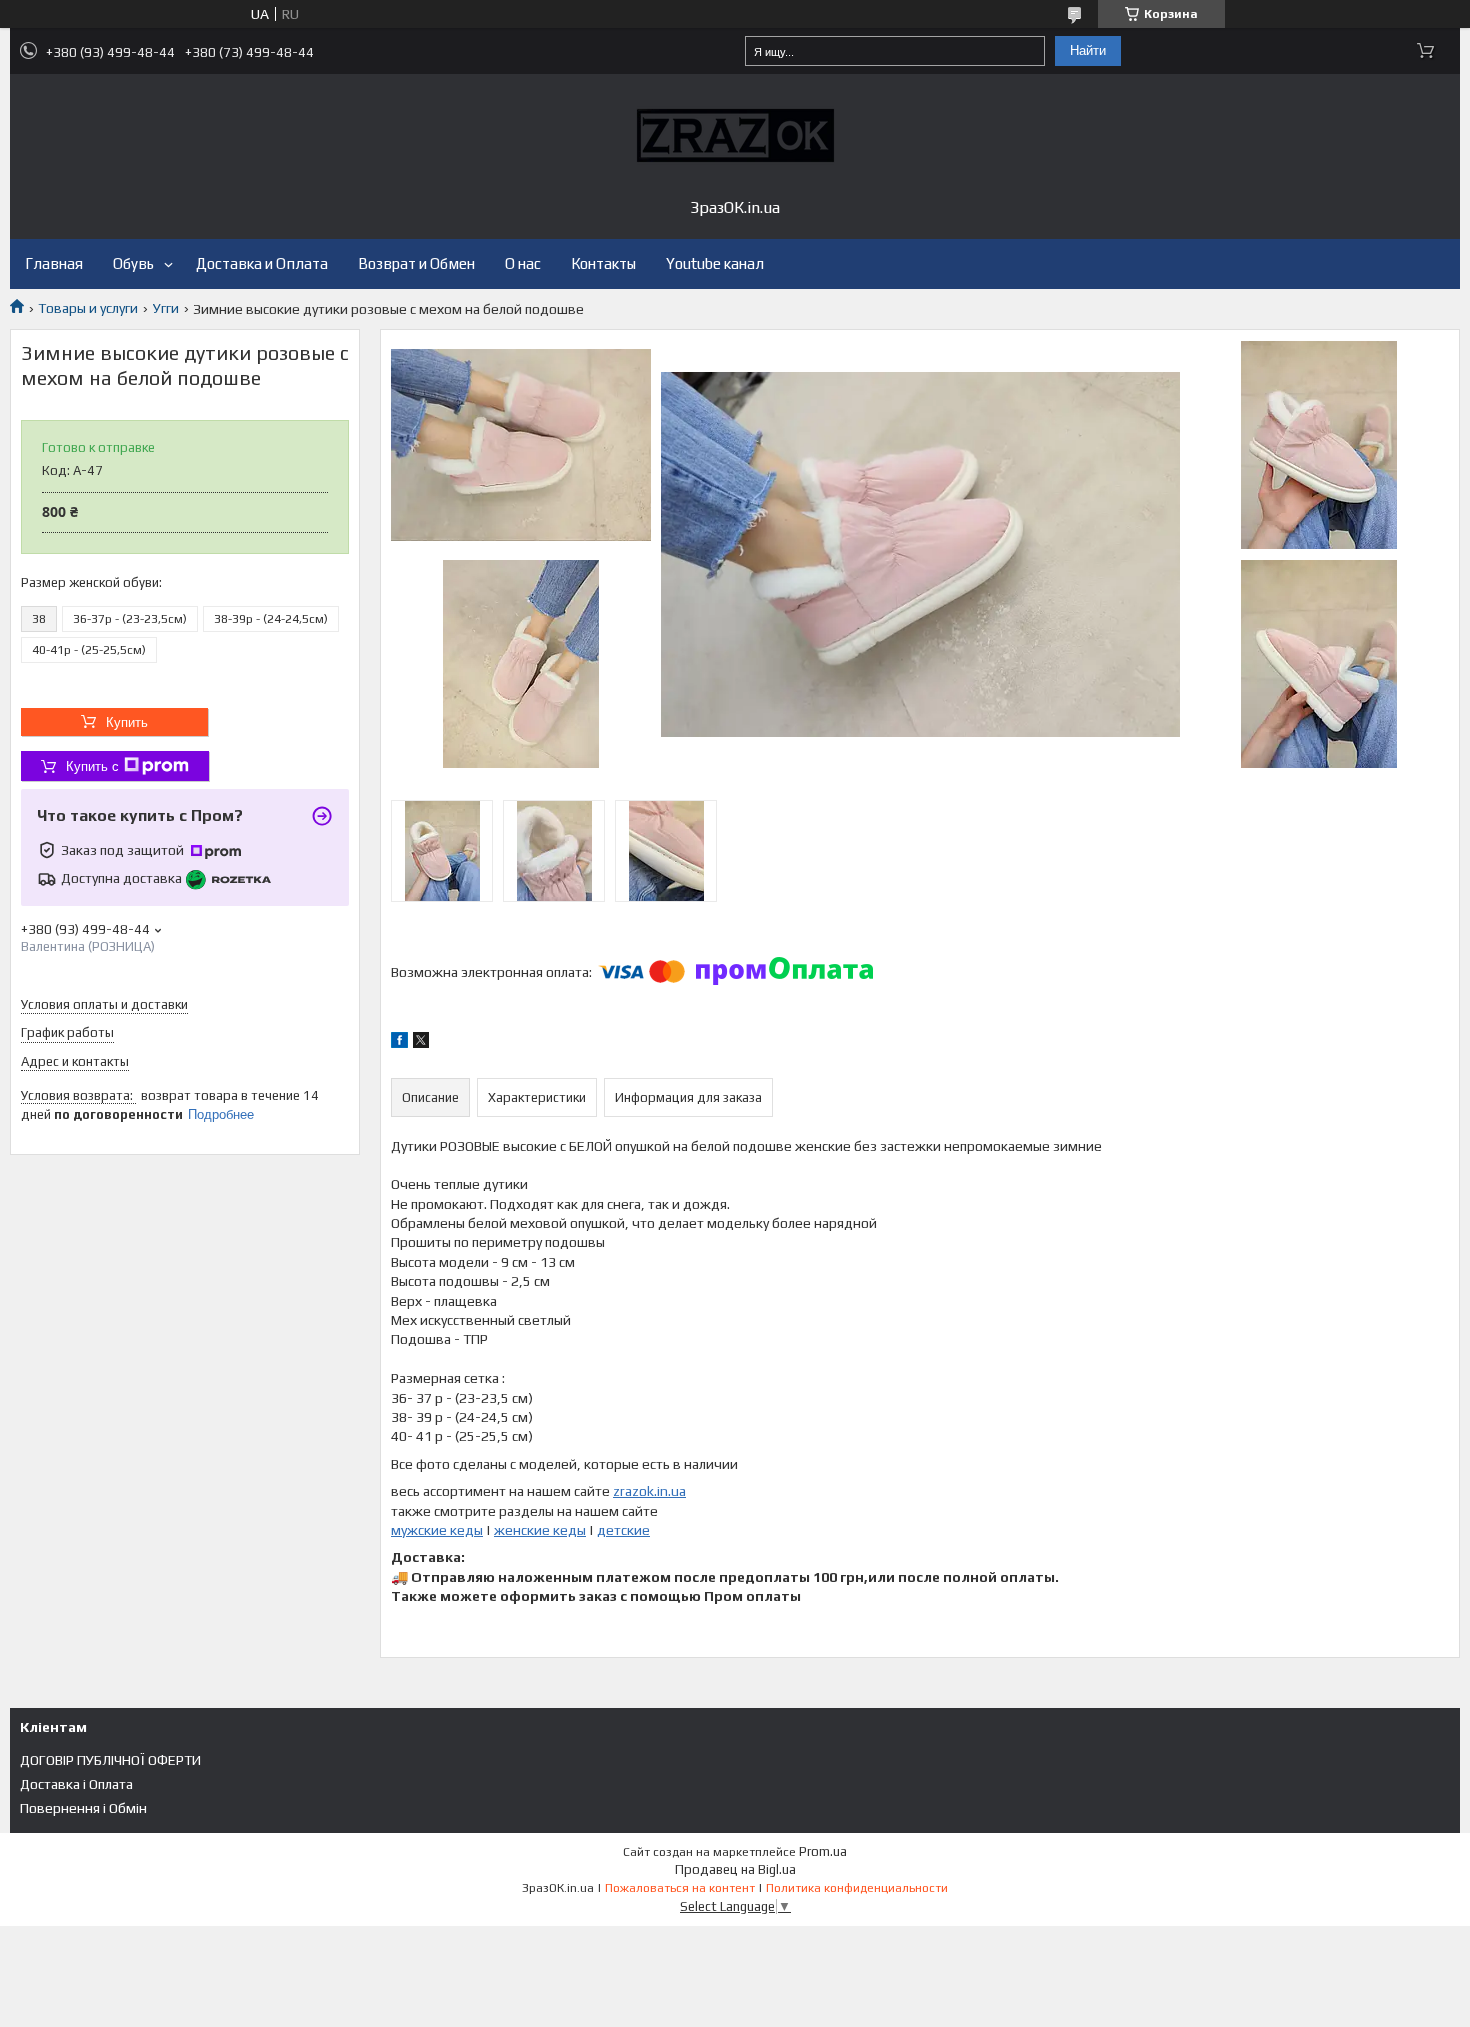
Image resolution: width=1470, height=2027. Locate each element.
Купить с (92, 766)
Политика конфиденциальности (857, 1888)
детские (623, 1530)
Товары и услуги (88, 308)
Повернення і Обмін (83, 1808)
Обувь (133, 263)
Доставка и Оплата (262, 263)
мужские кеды (437, 1530)
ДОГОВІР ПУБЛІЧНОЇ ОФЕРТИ (110, 1760)
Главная (54, 263)
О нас (523, 263)
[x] (421, 1043)
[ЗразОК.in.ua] (735, 135)
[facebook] (399, 1043)
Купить (127, 722)
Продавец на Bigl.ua (735, 1869)
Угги (166, 308)
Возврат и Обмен (416, 263)
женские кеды (540, 1530)
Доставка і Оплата (76, 1784)
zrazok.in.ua (649, 1491)
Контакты (603, 263)
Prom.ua (823, 1851)
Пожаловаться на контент (680, 1888)
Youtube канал (715, 263)
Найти (1088, 50)
